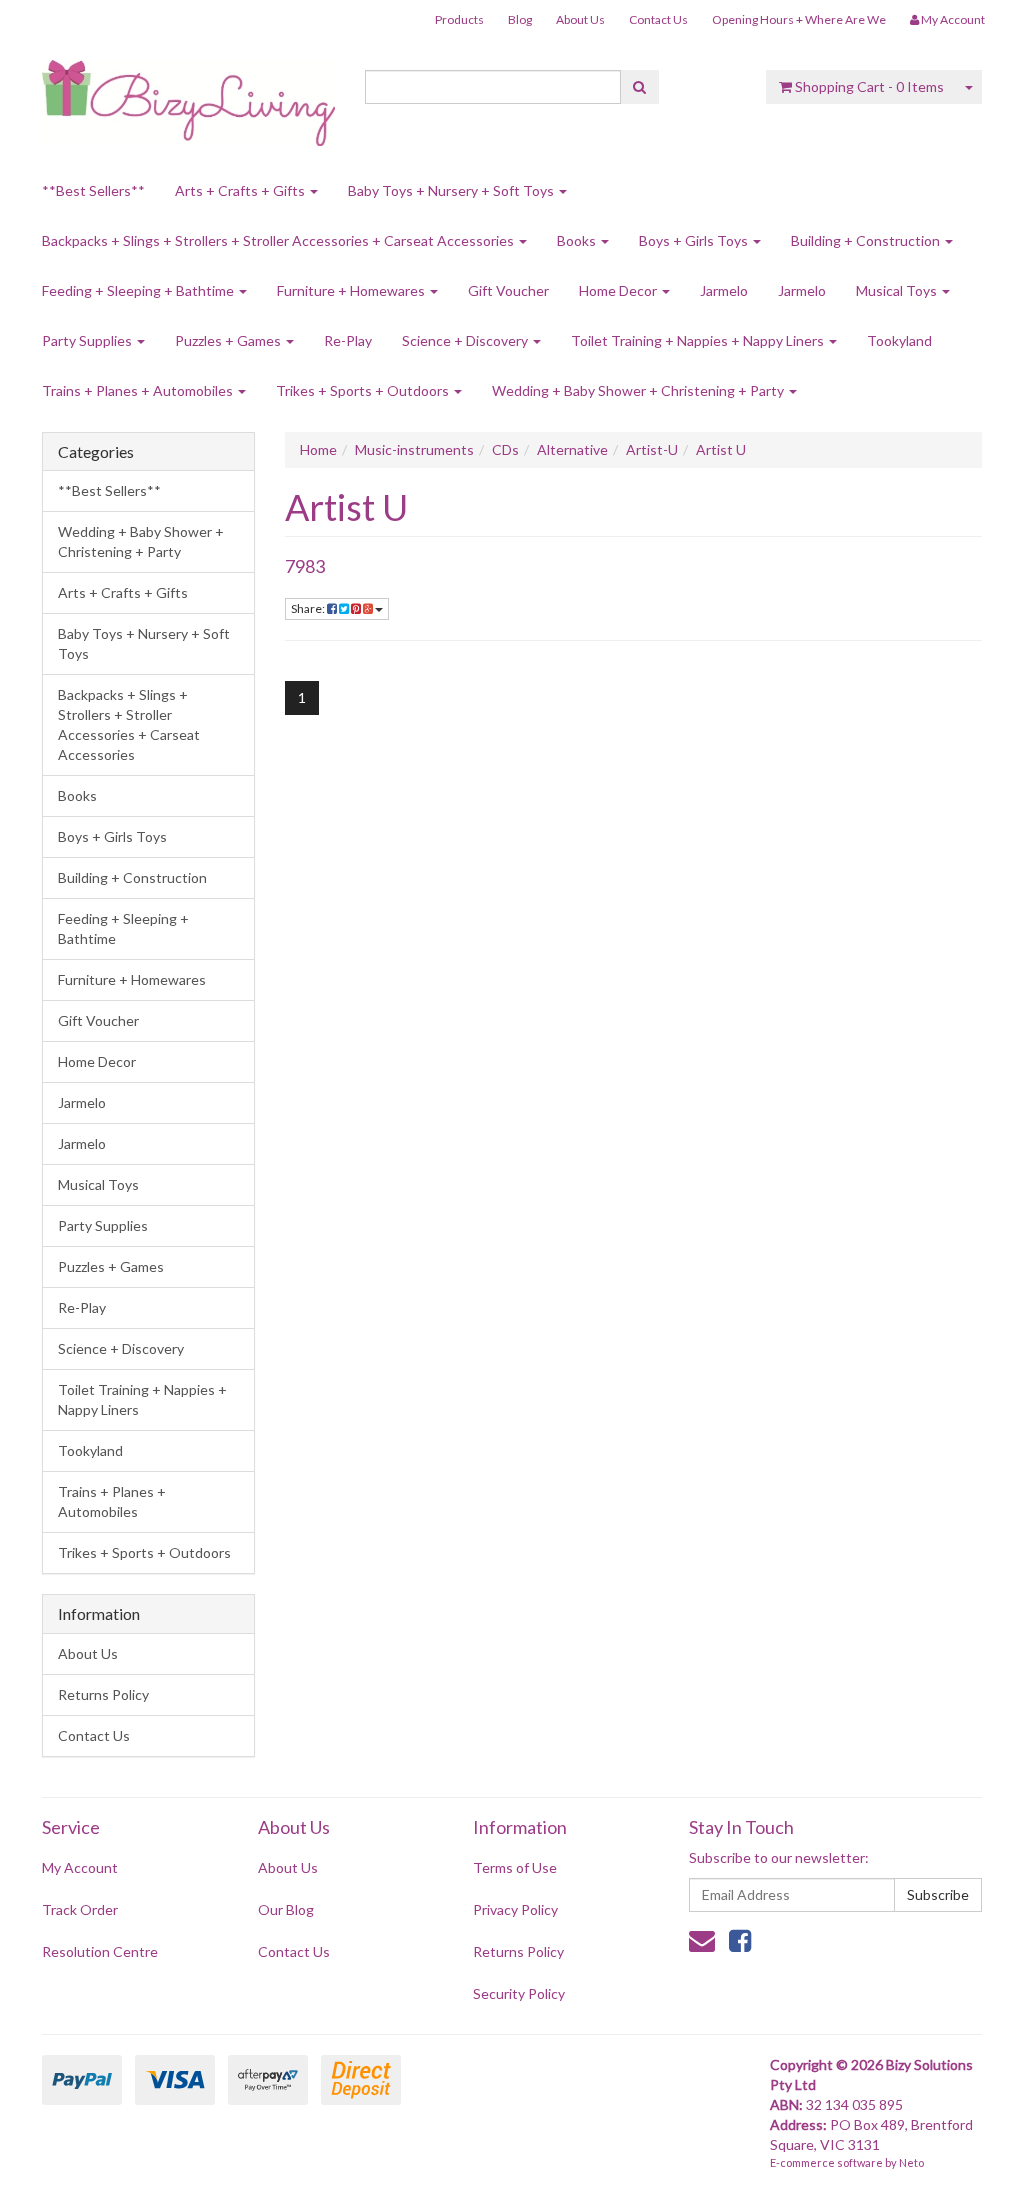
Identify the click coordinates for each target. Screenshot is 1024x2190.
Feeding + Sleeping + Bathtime (139, 290)
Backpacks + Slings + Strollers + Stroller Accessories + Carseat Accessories (279, 240)
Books (578, 240)
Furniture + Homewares (352, 290)
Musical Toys (898, 290)
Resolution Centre (100, 1951)
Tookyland (899, 340)
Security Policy (519, 1993)
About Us (580, 19)
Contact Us (658, 19)
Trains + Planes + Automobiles (139, 390)
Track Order (80, 1909)
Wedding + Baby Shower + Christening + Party (639, 390)
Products (459, 19)
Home (318, 449)
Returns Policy (103, 1694)
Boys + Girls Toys (695, 240)
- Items (869, 86)
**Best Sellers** (93, 190)
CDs (505, 449)
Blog (520, 19)
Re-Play (348, 340)
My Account (80, 1867)
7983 (305, 566)
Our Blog (286, 1909)
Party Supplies (88, 340)
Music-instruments (414, 449)
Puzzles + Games (229, 340)
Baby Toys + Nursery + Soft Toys (452, 190)
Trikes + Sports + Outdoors (364, 390)
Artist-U (652, 449)
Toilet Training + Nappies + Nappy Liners (699, 340)
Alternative (572, 449)
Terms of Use (515, 1867)
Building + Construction (867, 240)
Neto (911, 2162)
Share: (309, 608)
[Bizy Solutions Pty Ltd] (188, 95)
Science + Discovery (466, 340)
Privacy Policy (515, 1909)
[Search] (639, 87)
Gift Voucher (508, 290)
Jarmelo (724, 290)
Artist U (721, 449)
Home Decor (619, 290)
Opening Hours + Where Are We (799, 19)
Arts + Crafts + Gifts (241, 190)
